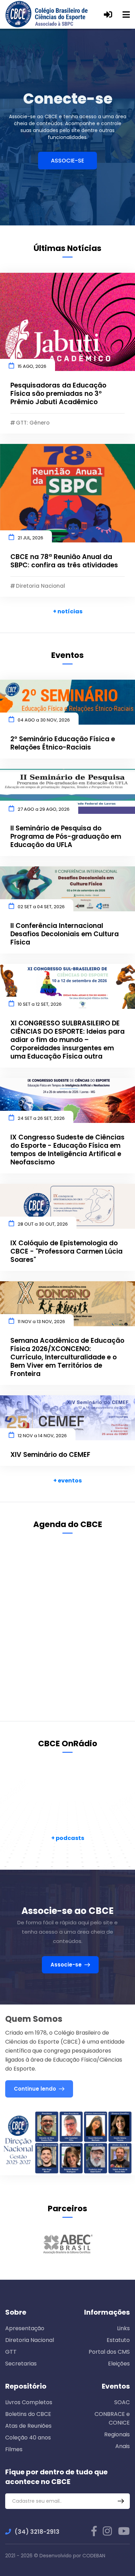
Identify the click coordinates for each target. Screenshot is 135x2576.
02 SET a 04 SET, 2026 (41, 907)
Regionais (117, 2434)
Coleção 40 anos (28, 2438)
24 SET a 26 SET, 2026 (41, 1118)
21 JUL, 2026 (30, 538)
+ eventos (67, 1481)
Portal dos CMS (109, 2352)
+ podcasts (68, 1838)
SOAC (122, 2402)
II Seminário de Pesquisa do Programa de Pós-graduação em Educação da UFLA (66, 837)
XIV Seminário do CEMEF (50, 1455)
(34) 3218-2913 (37, 2532)
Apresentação (25, 2328)
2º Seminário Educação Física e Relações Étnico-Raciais (63, 743)
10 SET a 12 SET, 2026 (40, 1004)
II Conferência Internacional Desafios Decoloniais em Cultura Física (65, 934)
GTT (11, 2352)
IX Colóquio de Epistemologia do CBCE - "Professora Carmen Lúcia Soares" (66, 1252)
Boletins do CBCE (28, 2414)
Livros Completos (29, 2402)
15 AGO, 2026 (32, 366)
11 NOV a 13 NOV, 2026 (41, 1322)
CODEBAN (94, 2556)
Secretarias (21, 2364)
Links (123, 2328)
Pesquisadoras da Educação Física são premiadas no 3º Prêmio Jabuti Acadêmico (58, 394)
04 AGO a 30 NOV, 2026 (44, 720)
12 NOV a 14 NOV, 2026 (42, 1436)
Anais (123, 2446)
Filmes (14, 2449)
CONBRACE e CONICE (112, 2418)
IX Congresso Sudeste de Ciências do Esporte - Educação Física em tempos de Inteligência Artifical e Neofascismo (67, 1150)
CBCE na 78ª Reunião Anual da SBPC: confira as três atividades (64, 561)
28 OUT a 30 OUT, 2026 (43, 1224)
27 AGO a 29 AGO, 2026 (44, 809)
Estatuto (118, 2340)
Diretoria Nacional (30, 2340)
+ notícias (68, 611)
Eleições (119, 2364)
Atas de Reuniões (28, 2426)
